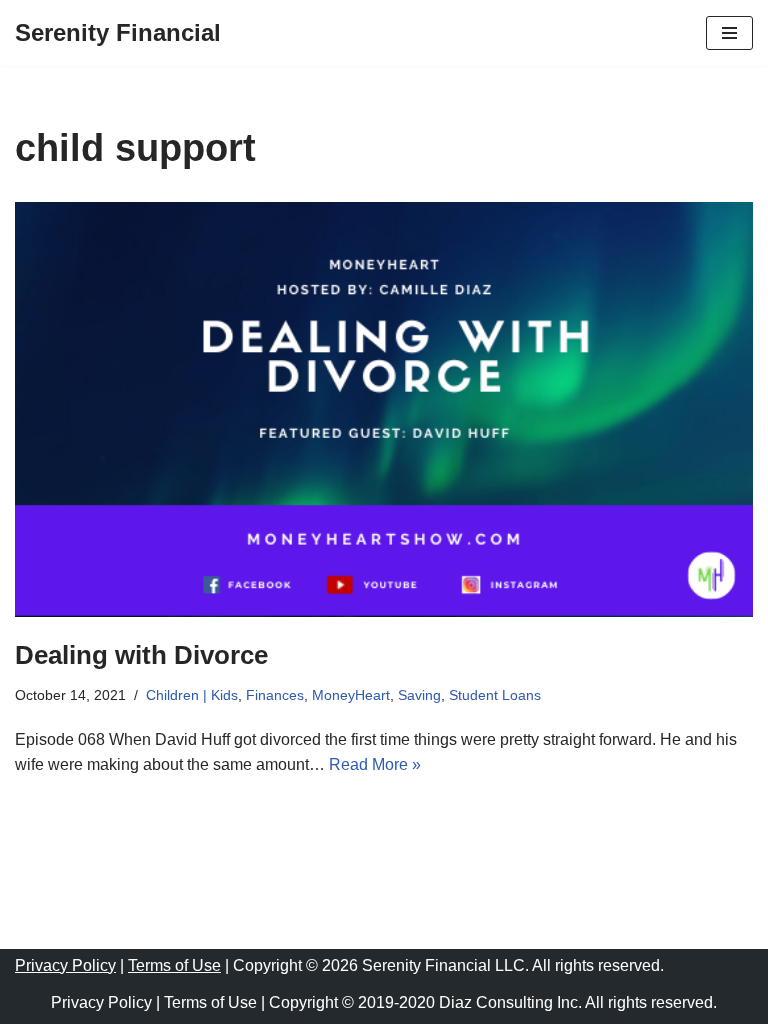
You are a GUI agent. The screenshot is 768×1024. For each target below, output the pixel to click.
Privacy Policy (65, 965)
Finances (275, 695)
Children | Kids (192, 695)
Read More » (375, 764)
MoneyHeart (351, 695)
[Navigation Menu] (729, 33)
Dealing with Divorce (141, 655)
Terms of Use (174, 965)
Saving (419, 695)
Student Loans (495, 695)
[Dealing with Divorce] (384, 409)
